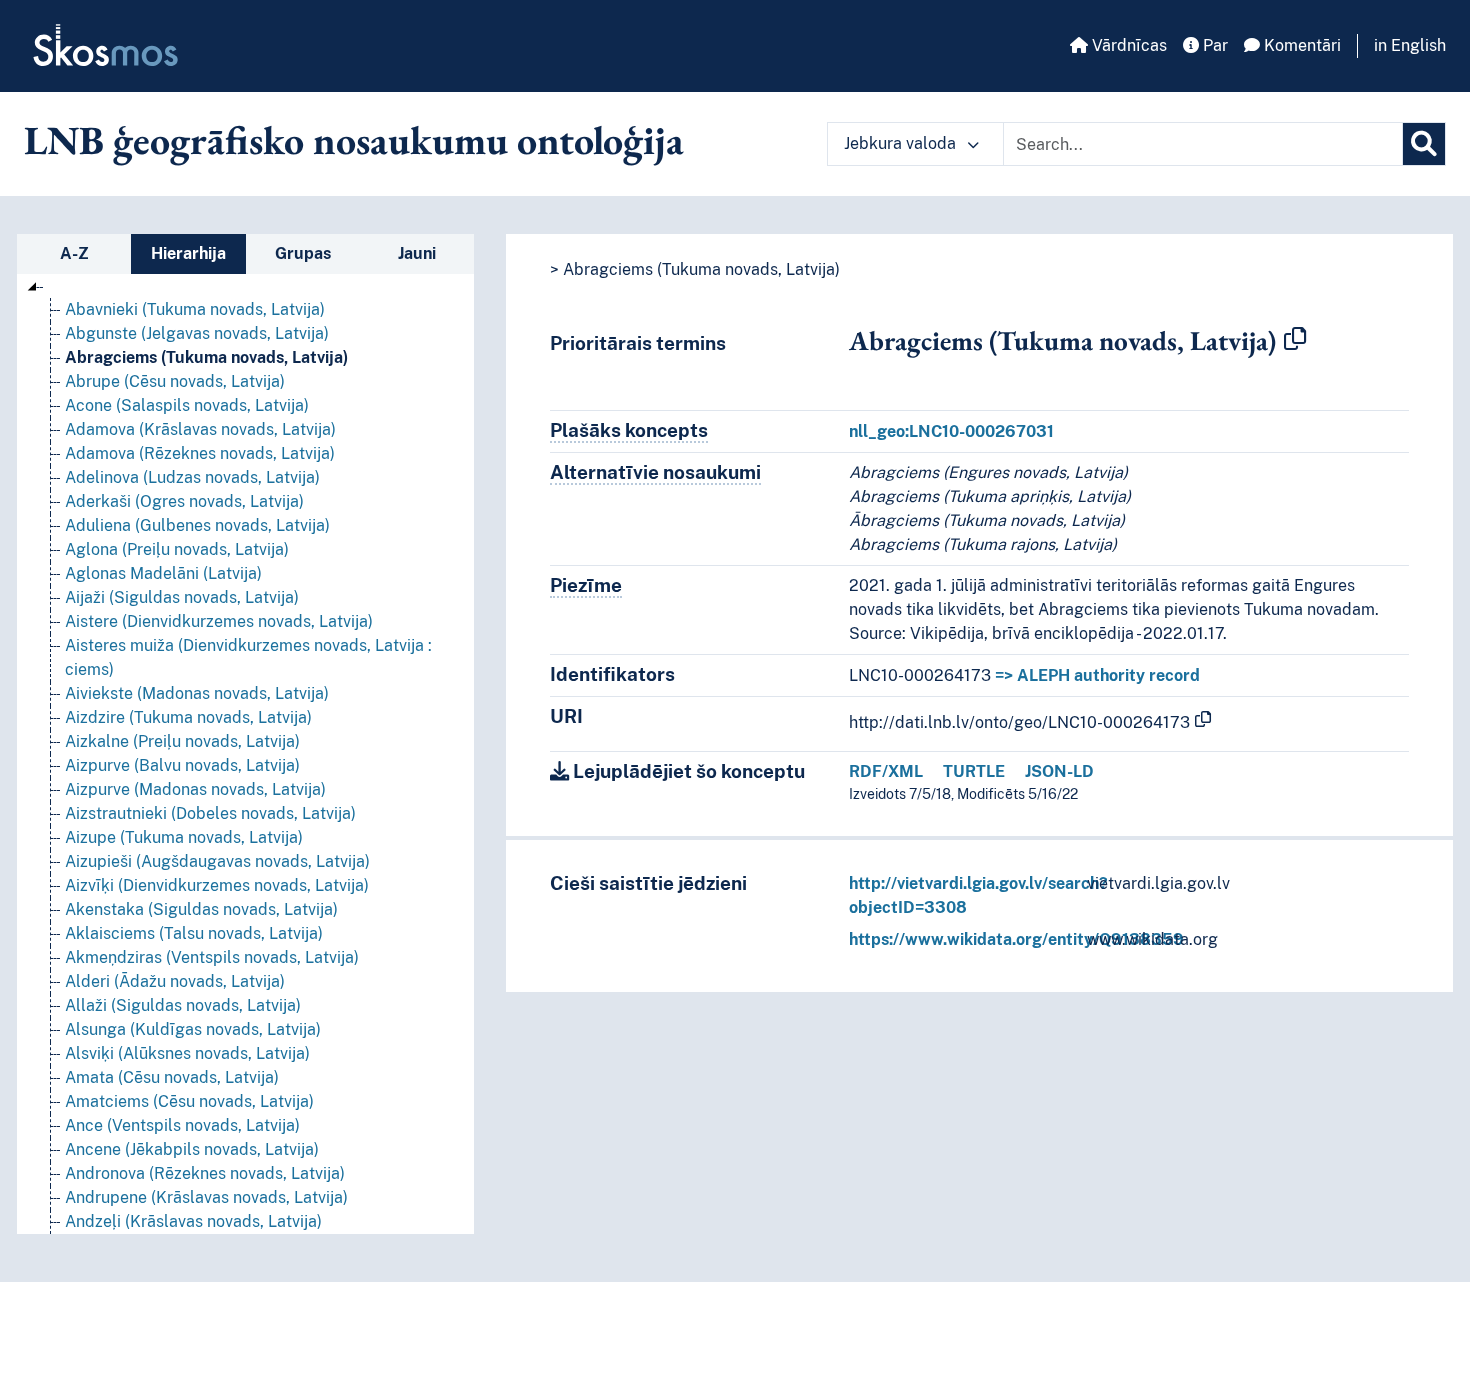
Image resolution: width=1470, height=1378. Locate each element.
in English (1410, 45)
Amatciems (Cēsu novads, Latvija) (189, 1101)
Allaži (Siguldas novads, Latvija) (183, 1005)
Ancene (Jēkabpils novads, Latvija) (192, 1149)
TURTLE (974, 771)
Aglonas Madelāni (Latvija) (163, 573)
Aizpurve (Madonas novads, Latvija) (195, 789)
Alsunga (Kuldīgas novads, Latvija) (193, 1029)
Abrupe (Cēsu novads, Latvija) (175, 381)
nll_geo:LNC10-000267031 (951, 431)
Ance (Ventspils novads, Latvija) (182, 1125)
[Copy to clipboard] (1295, 340)
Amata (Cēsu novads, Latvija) (172, 1077)
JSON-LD (1059, 771)
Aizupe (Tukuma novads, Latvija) (184, 837)
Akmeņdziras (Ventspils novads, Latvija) (212, 957)
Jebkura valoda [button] (902, 143)
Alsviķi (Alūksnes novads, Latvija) (187, 1053)
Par (1213, 45)
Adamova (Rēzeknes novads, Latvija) (200, 453)
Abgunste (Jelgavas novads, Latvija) (197, 333)
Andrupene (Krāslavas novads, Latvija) (206, 1197)
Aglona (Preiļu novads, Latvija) (177, 549)
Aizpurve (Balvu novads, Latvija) (182, 765)
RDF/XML (886, 771)
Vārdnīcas (1127, 45)
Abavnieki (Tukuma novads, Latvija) (195, 309)
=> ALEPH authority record (1097, 675)
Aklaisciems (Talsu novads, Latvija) (194, 933)
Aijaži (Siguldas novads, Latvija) (182, 597)
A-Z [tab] (74, 253)
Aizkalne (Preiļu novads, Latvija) (182, 741)
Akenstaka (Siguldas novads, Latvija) (201, 909)
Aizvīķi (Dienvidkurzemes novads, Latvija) (217, 885)
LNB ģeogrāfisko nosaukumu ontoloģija (354, 140)
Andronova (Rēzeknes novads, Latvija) (205, 1173)
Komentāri (1300, 45)
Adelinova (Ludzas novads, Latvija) (192, 477)
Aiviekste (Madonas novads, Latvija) (197, 693)
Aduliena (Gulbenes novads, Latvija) (197, 525)
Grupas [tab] (303, 253)
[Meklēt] (1424, 144)
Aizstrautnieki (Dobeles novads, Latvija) (210, 813)
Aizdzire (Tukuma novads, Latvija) (188, 717)
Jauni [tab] (417, 253)
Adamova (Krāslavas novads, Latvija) (200, 429)
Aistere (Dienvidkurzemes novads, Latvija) (219, 621)
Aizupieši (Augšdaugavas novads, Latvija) (217, 861)
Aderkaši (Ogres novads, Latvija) (184, 501)
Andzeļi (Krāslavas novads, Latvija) (193, 1221)
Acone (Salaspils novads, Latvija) (187, 405)
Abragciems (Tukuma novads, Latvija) (206, 357)
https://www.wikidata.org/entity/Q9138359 (1016, 939)
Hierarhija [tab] (188, 253)
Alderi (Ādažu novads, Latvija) (175, 981)
